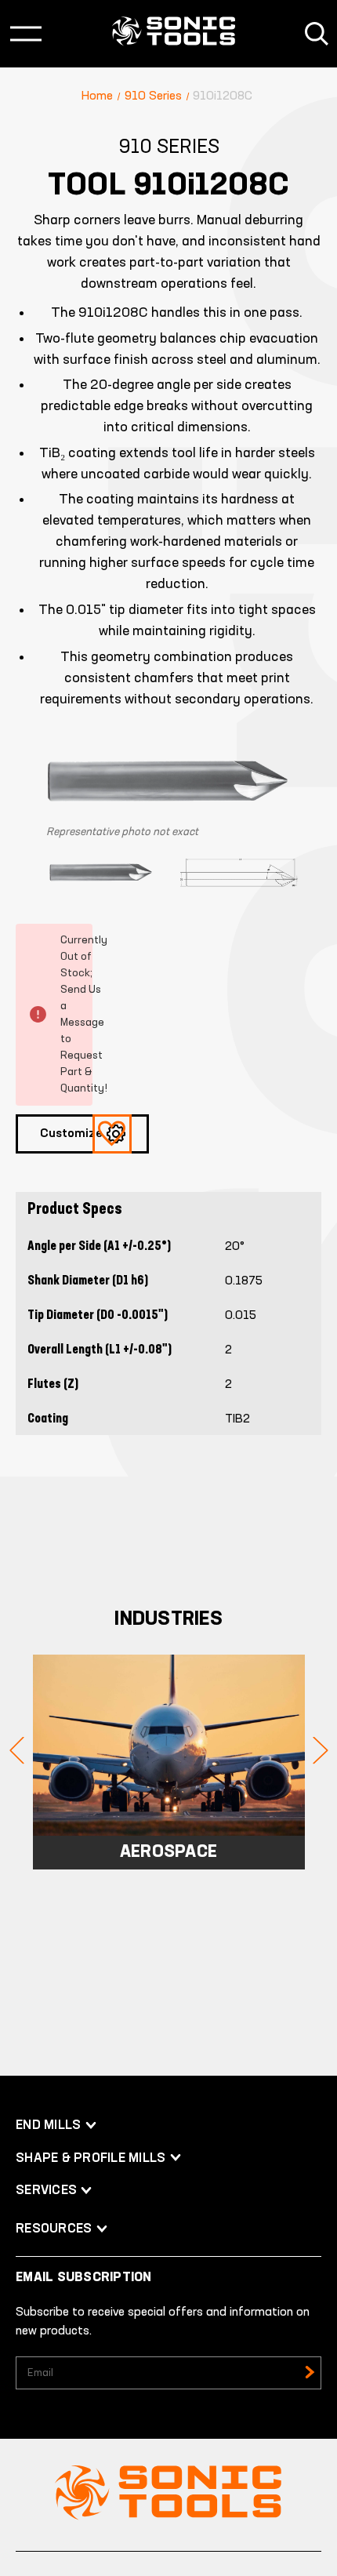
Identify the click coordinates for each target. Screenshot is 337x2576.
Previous (17, 1751)
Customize (71, 1134)
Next (321, 1751)
